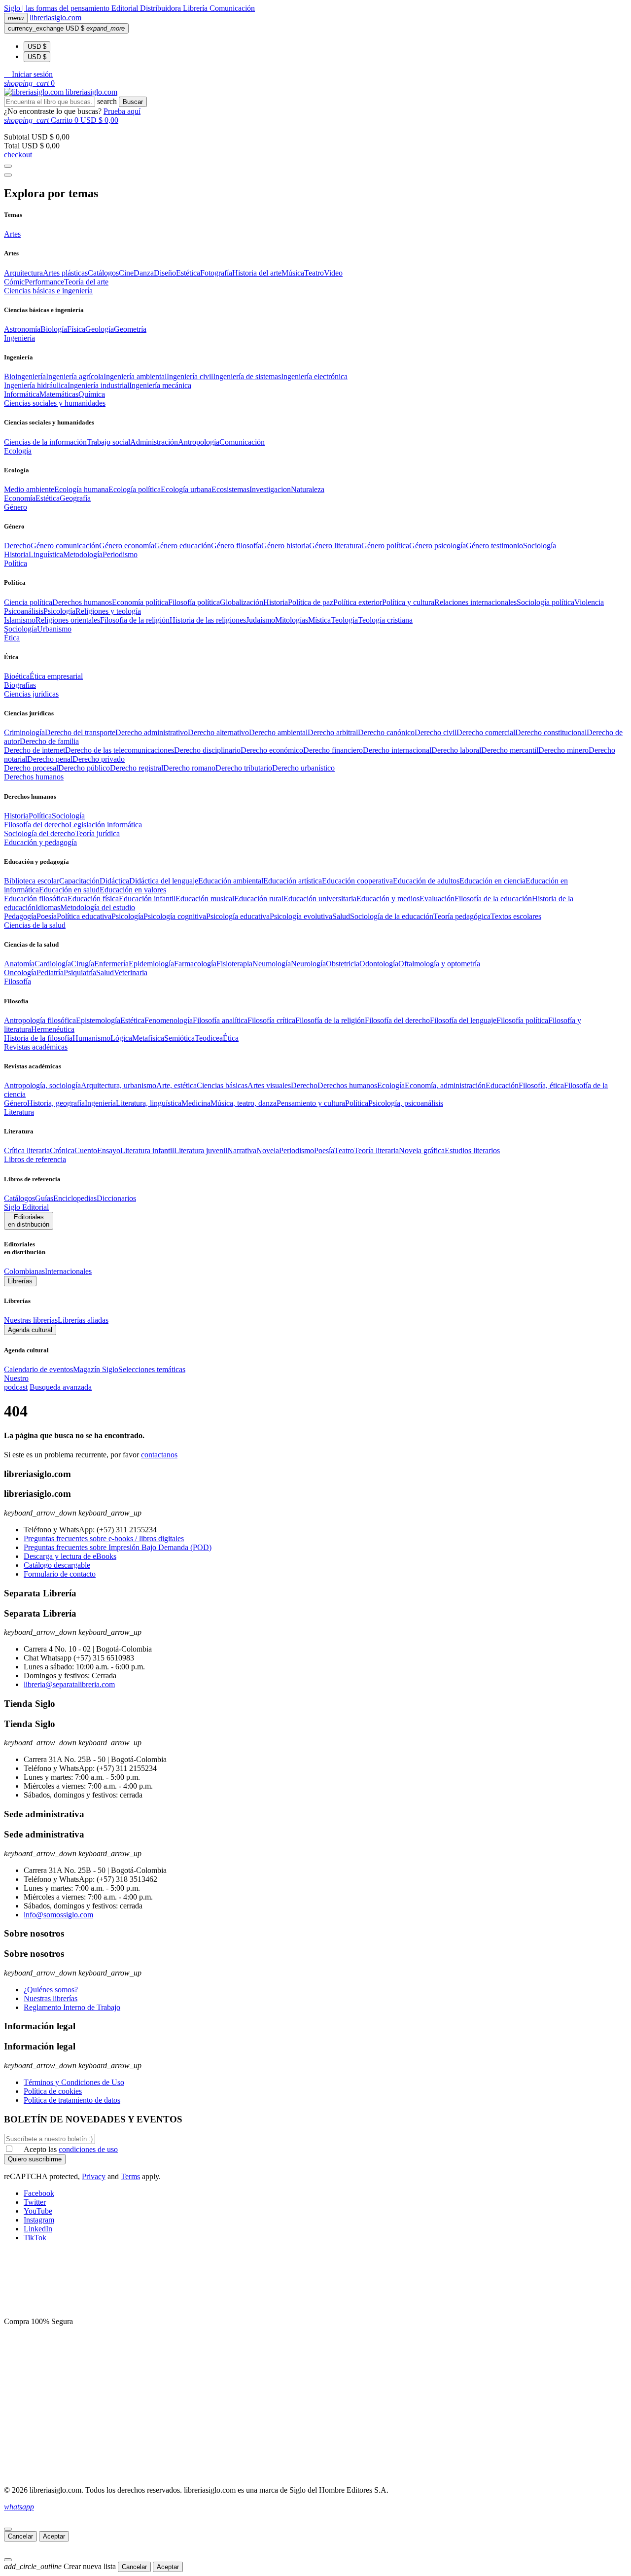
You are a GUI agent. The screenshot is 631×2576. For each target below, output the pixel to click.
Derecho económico (272, 750)
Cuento (86, 1150)
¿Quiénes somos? (51, 1990)
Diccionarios (116, 1198)
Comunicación (232, 8)
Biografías (20, 685)
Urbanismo (54, 629)
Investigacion (270, 489)
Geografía (75, 498)
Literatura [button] (19, 1112)
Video (333, 273)
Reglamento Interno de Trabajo (72, 2007)
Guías (44, 1198)
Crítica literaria (27, 1150)
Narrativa (242, 1150)
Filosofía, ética (541, 1085)
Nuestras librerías (31, 1320)
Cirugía (83, 964)
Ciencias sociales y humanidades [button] (55, 403)
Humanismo (91, 1038)
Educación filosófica (36, 899)
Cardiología (53, 964)
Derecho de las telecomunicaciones (120, 750)
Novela (268, 1150)
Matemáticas (59, 394)
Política (40, 816)
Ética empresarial (56, 676)
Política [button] (16, 563)
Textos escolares (516, 916)
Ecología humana (81, 489)
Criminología (24, 732)
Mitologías (292, 620)
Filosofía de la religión (330, 1020)
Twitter (35, 2202)
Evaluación (437, 899)
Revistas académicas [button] (36, 1047)
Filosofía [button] (18, 981)
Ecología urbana (186, 489)
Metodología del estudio (98, 907)
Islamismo (20, 620)
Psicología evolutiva (301, 916)
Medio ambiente (29, 489)
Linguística (46, 554)
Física (76, 329)
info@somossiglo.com (58, 1915)
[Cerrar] (8, 2529)
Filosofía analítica (220, 1020)
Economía (20, 498)
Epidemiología (151, 964)
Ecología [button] (18, 451)
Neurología (308, 964)
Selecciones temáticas (152, 1369)
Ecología (391, 1085)
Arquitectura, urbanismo (119, 1085)
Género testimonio (494, 546)
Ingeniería (100, 1103)
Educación (502, 1085)
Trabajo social (108, 442)
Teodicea (209, 1038)
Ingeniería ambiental (135, 376)
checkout (18, 155)
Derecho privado (99, 759)
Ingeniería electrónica (314, 376)
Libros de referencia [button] (35, 1159)
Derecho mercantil (510, 750)
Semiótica (179, 1038)
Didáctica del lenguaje (164, 881)
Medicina (196, 1103)
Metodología (83, 554)
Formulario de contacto (60, 1574)
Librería (196, 8)
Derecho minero (563, 750)
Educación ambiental (231, 881)
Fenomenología (169, 1020)
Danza (144, 273)
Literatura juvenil (201, 1150)
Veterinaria (131, 972)
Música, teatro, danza (244, 1103)
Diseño (165, 273)
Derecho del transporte (80, 732)
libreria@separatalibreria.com (69, 1684)
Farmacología (195, 964)
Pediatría (50, 972)
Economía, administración (445, 1085)
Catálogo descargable (57, 1565)
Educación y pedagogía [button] (40, 842)
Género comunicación (65, 546)
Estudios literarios (472, 1150)
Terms (130, 2176)
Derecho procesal (31, 768)
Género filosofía (236, 546)
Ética (231, 1038)
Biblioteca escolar (32, 881)
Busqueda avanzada (61, 1387)
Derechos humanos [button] (34, 777)
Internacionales (68, 1271)
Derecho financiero (333, 750)
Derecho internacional (397, 750)
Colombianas (24, 1271)
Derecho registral (137, 768)
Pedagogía (20, 916)
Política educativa (84, 916)
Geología (100, 329)
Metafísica (148, 1038)
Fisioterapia (234, 964)
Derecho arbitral (333, 732)
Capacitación (79, 881)
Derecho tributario (244, 768)
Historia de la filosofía (38, 1038)
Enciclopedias (75, 1198)
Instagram (39, 2220)
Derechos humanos (82, 602)
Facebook (39, 2193)
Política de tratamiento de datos (72, 2100)
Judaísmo (261, 620)
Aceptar (54, 2536)
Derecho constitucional (551, 732)
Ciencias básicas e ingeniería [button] (48, 291)
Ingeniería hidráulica (36, 385)
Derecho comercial (486, 732)
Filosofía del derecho (36, 825)
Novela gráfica (422, 1150)
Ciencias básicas (222, 1085)
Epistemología (98, 1020)
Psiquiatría (80, 972)
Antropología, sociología (42, 1085)
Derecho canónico (386, 732)
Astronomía (22, 329)
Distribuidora (161, 8)
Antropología (199, 442)
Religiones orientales (68, 620)
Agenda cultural (30, 1330)
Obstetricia (343, 964)
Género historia (285, 546)
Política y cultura (408, 602)
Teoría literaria (376, 1150)
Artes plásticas (65, 273)
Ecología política (135, 489)
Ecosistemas (230, 489)
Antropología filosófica (40, 1020)
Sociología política (545, 602)
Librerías (20, 1281)
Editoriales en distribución (29, 1221)
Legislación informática (105, 825)
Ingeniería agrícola (75, 376)
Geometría (130, 329)
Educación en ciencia (492, 881)
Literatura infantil (147, 1150)
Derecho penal (50, 759)
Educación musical (205, 899)
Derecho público (84, 768)
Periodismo (120, 554)
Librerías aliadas (83, 1320)
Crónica (62, 1150)
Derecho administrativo (152, 732)
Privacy (94, 2176)
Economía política (140, 602)
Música (293, 273)
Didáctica (114, 881)
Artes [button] (12, 234)
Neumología (272, 964)
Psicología (59, 611)
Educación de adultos (426, 881)
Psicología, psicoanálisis (406, 1103)
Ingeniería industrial (98, 385)
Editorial (126, 8)
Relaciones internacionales (475, 602)
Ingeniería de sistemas (247, 376)
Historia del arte (257, 273)
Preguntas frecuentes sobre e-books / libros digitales (104, 1538)
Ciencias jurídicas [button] (31, 694)
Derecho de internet (35, 750)
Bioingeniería (25, 376)
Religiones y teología (108, 611)
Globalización (242, 602)
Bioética (17, 676)
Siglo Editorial (26, 1207)
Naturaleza (308, 489)
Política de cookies (53, 2091)
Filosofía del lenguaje (463, 1020)
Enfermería (111, 964)
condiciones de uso (88, 2149)
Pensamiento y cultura (311, 1103)
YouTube (38, 2211)
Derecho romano (189, 768)
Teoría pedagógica (462, 916)
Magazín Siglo (96, 1369)
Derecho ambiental (278, 732)
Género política (385, 546)
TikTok (35, 2238)
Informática (22, 394)
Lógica (121, 1038)
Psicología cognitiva (175, 916)
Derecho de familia (49, 741)
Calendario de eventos (38, 1369)
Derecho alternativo (218, 732)
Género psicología (438, 546)
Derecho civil (436, 732)
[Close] (8, 175)
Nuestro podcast (16, 1383)
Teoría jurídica (97, 833)
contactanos (159, 1455)
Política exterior (358, 602)
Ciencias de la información (45, 442)
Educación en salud (69, 890)
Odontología (379, 964)
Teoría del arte (86, 282)
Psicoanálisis (24, 611)
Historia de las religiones (208, 620)
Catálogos (103, 273)
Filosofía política (194, 602)
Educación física (93, 899)
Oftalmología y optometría (439, 964)
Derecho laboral (456, 750)
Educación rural (259, 899)
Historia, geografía (56, 1103)
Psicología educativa (238, 916)
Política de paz (311, 602)
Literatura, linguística (149, 1103)
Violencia (589, 602)
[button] (28, 74)
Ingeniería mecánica (160, 385)
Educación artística (293, 881)
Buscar (133, 102)
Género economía (127, 546)
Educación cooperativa (357, 881)
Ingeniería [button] (19, 338)
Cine (126, 273)
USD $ (37, 47)
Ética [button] (12, 638)
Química (92, 394)
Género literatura (335, 546)
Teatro (314, 273)
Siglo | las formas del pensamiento (58, 8)
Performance (44, 282)
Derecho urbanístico (303, 768)
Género (16, 1103)
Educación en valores (133, 890)
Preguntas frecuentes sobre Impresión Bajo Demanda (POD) (118, 1547)
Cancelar (20, 2536)
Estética (188, 273)
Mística (319, 620)
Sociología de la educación (392, 916)
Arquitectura (23, 273)
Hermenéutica (53, 1029)
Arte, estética (176, 1085)
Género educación (183, 546)
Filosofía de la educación (493, 899)
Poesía (47, 916)
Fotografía (216, 273)
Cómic (14, 282)
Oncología (20, 972)
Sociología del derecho (39, 833)
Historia (16, 554)
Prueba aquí (122, 111)
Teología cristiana (385, 620)
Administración (154, 442)
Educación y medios (388, 899)
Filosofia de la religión (135, 620)
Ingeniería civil (190, 376)
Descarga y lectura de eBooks (70, 1556)
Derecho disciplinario (207, 750)
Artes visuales (269, 1085)
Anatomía (19, 964)
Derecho (17, 546)
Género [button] (16, 507)
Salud (341, 916)
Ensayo (109, 1150)
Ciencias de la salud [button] (35, 925)
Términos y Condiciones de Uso (74, 2082)
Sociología (540, 546)
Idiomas (48, 907)
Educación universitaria (320, 899)
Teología (344, 620)
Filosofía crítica (271, 1020)
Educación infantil (147, 899)
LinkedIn (38, 2229)
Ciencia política (28, 602)
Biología (54, 329)
